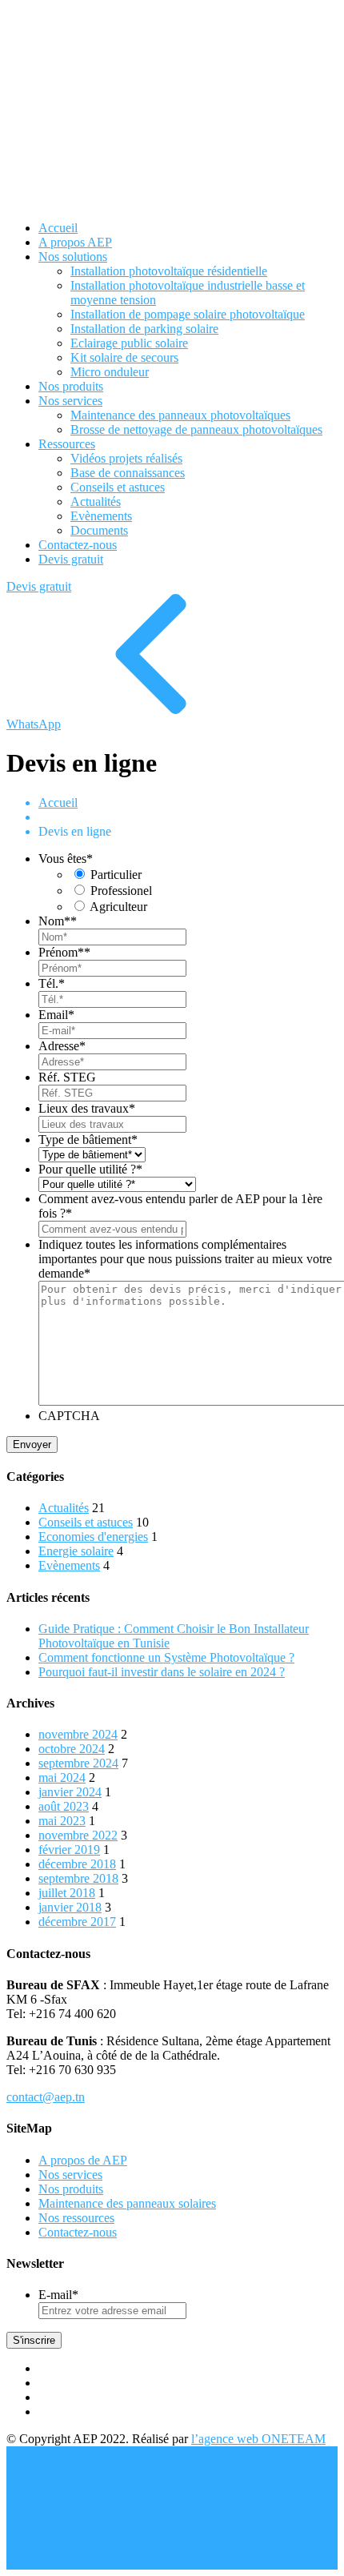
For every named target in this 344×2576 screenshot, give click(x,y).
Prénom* (64, 952)
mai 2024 (62, 1778)
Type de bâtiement (88, 1140)
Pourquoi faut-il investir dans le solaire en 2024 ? (162, 1672)
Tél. (52, 983)
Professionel (121, 891)
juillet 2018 (67, 1893)
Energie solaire (76, 1551)
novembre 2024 (78, 1734)
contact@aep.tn (46, 2097)
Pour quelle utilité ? (90, 1169)
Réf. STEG (67, 1077)
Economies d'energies (93, 1537)
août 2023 (64, 1806)
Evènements (69, 1565)
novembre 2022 (78, 1835)
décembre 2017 (77, 1922)
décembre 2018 (77, 1864)
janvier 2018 (70, 1907)
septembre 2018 (78, 1878)
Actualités (64, 1508)
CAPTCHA (69, 1416)
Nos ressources (76, 2218)
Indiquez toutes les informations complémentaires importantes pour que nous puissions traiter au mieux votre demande (185, 1259)
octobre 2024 (72, 1749)
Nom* (58, 921)
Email (56, 1015)
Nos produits (71, 2189)
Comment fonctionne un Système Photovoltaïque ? (166, 1657)
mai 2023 (62, 1821)
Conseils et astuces (86, 1522)
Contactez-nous (78, 2232)
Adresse (62, 1046)
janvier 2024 (70, 1792)
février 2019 (69, 1850)
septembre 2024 (78, 1763)
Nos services (70, 2175)
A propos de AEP (83, 2160)
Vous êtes (66, 859)
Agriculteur (118, 907)
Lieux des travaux (87, 1108)
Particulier (116, 875)
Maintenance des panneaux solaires (127, 2203)
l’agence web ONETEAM (258, 2439)
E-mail (58, 2295)
